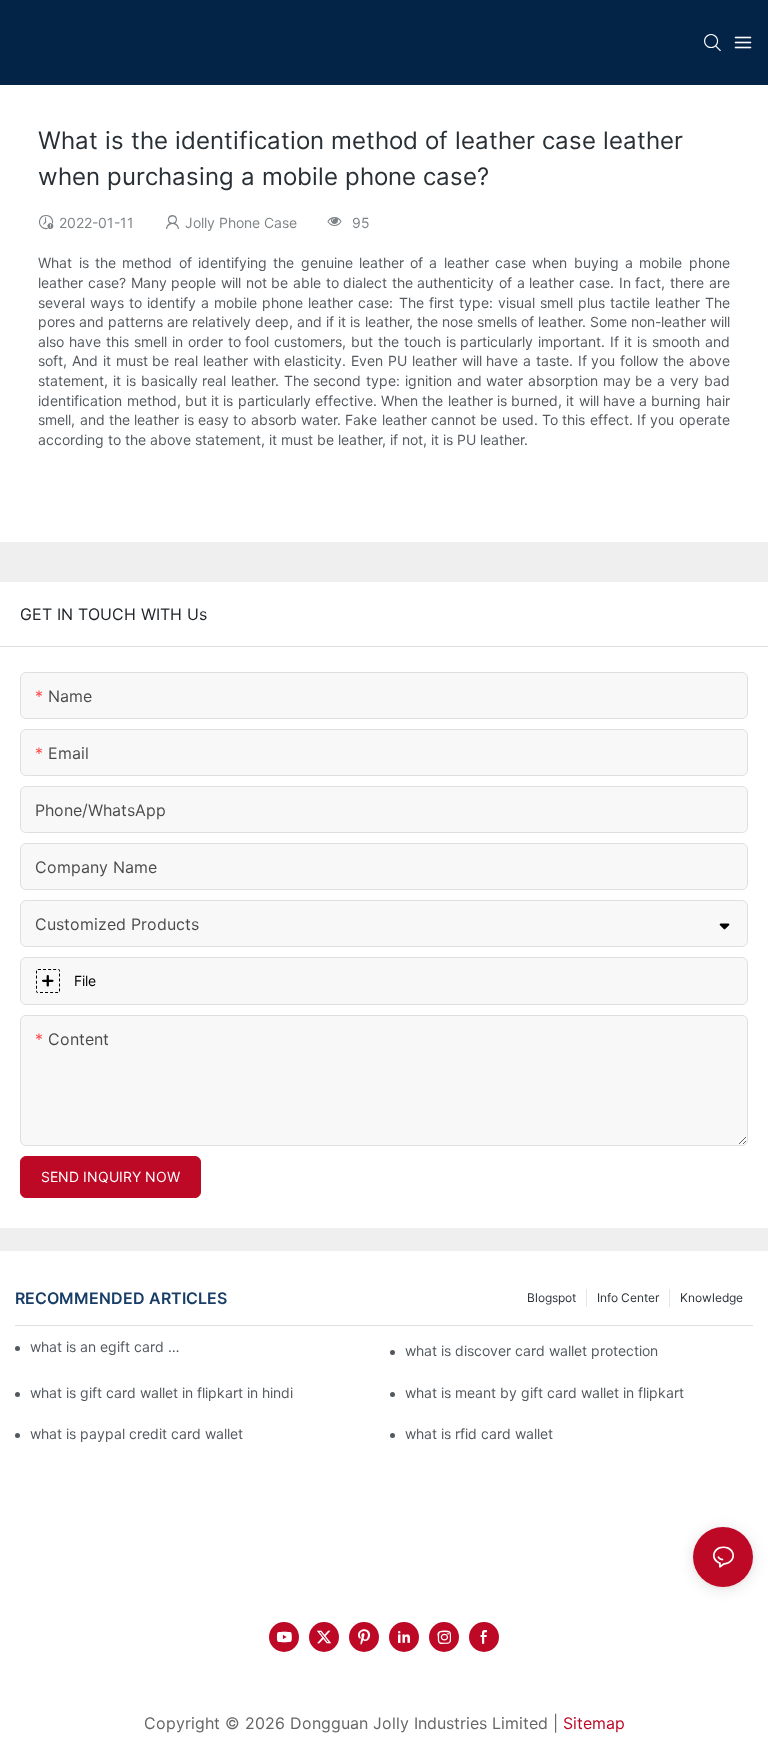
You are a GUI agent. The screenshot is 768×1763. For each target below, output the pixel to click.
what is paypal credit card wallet (136, 1433)
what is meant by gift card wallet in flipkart (544, 1392)
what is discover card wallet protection (531, 1350)
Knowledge (711, 1297)
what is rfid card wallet (479, 1433)
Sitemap (594, 1723)
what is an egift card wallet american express (109, 1346)
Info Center (628, 1297)
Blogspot (551, 1297)
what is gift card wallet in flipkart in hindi (161, 1392)
